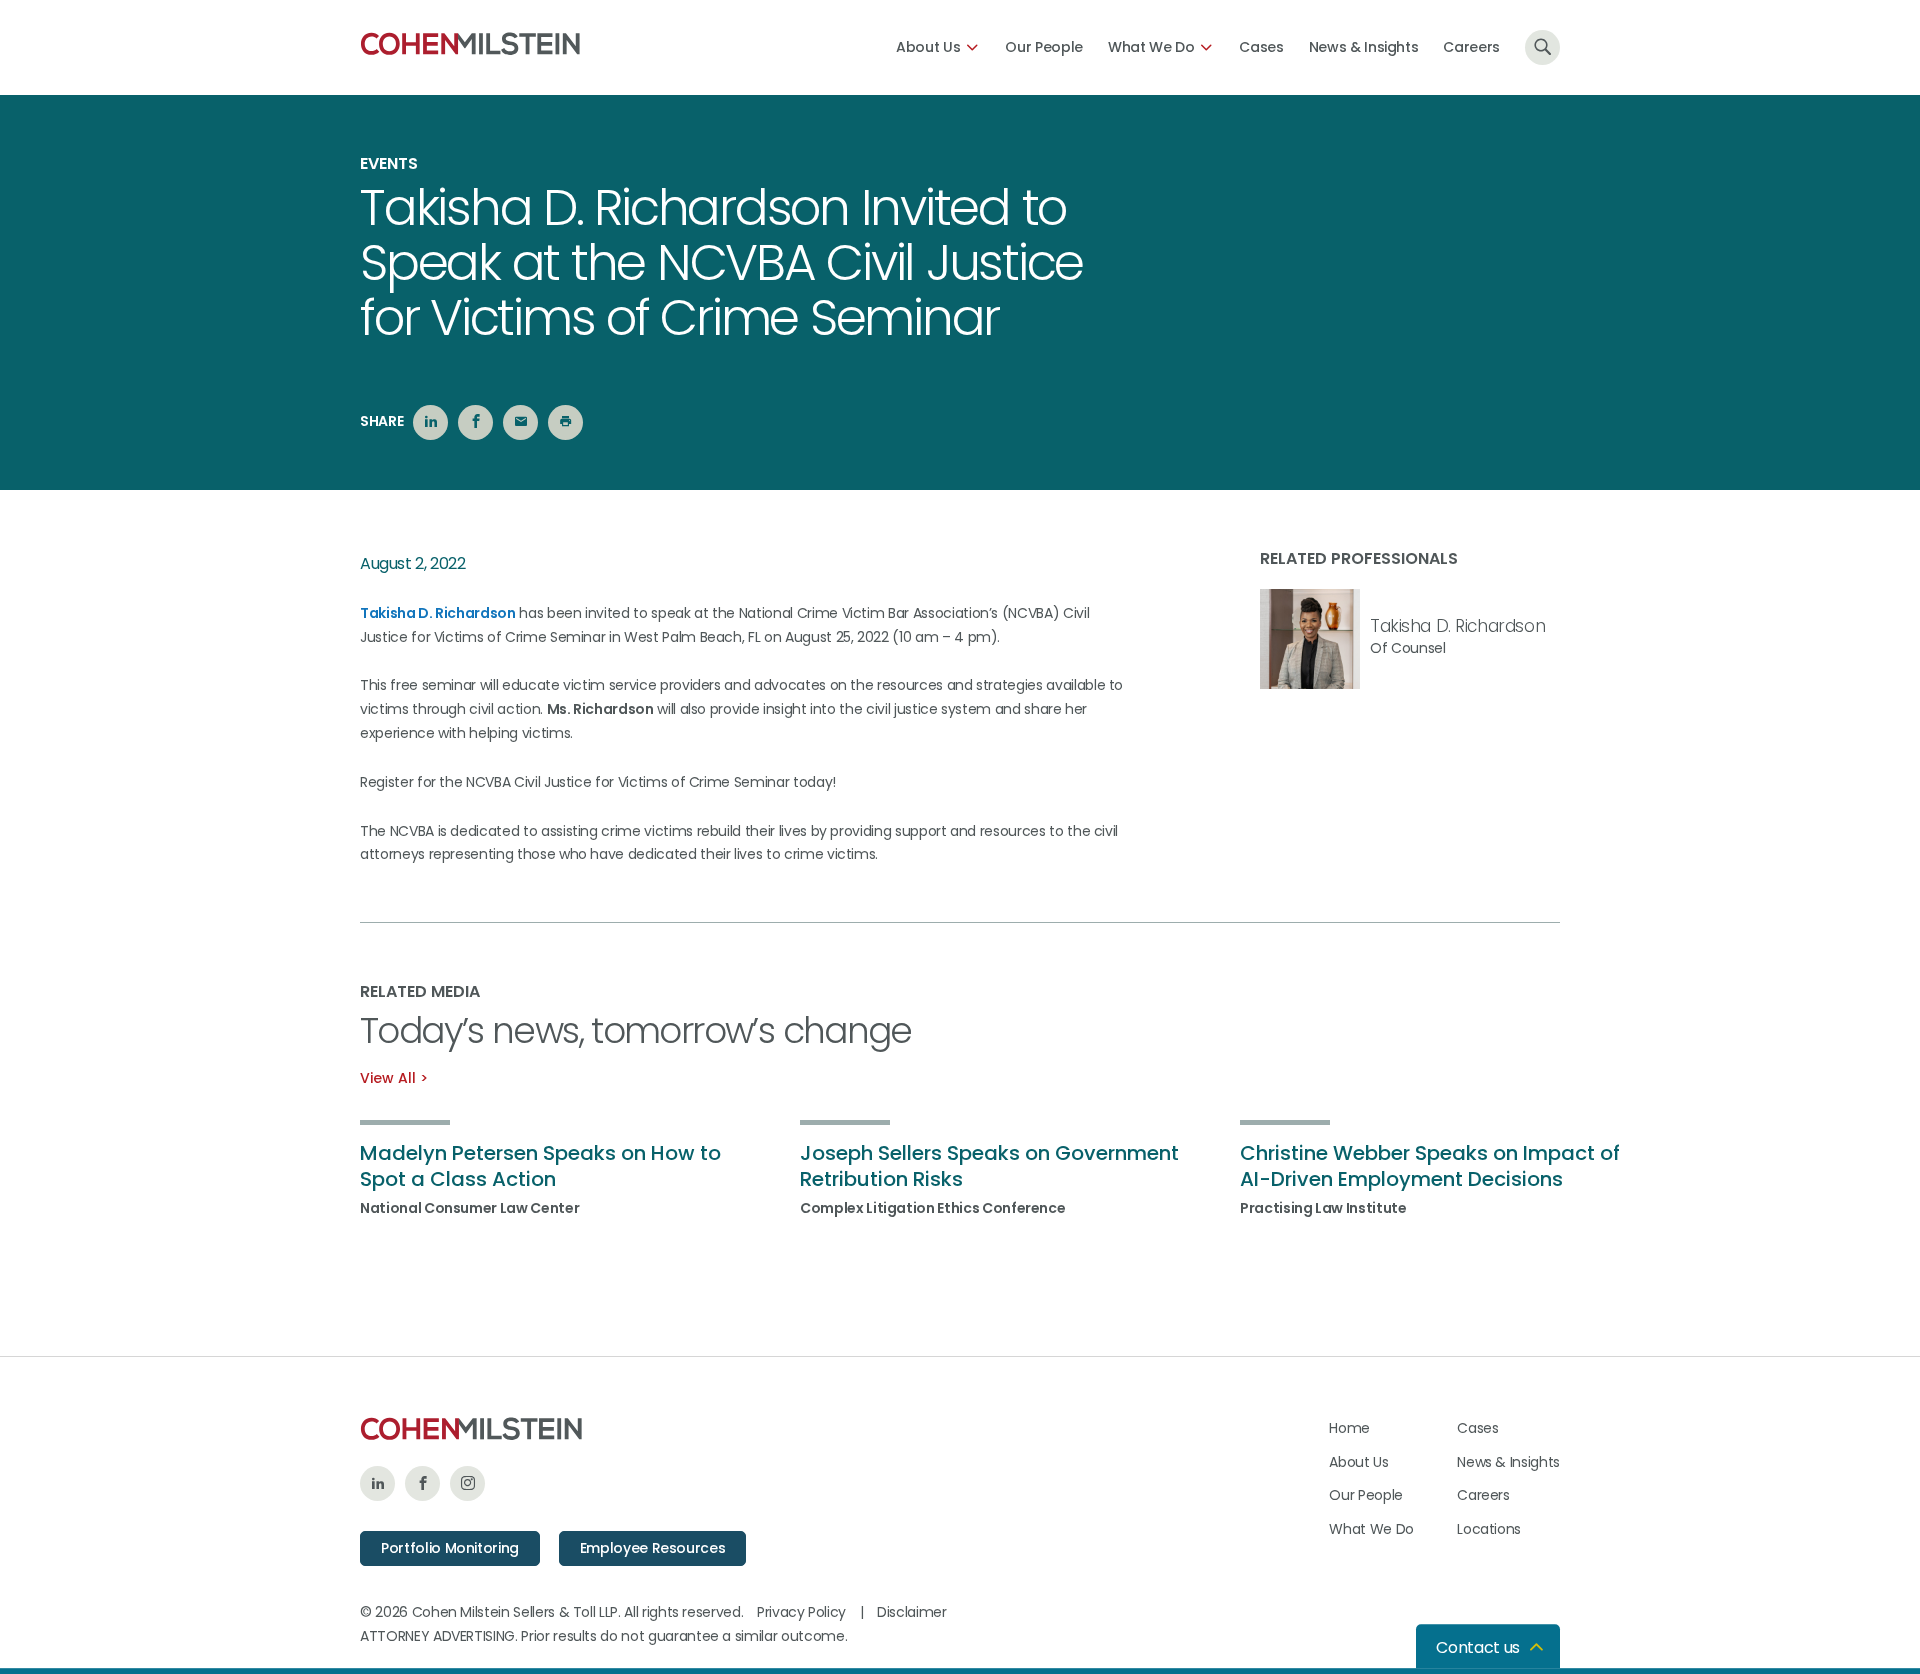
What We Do (1151, 47)
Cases (1261, 47)
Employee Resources (653, 1548)
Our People (1044, 47)
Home (1349, 1428)
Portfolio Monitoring (450, 1548)
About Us (928, 47)
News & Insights (1364, 47)
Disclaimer (912, 1612)
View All (388, 1078)
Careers (1471, 47)
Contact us (1478, 1647)
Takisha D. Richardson (438, 613)
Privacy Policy (801, 1612)
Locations (1489, 1529)
